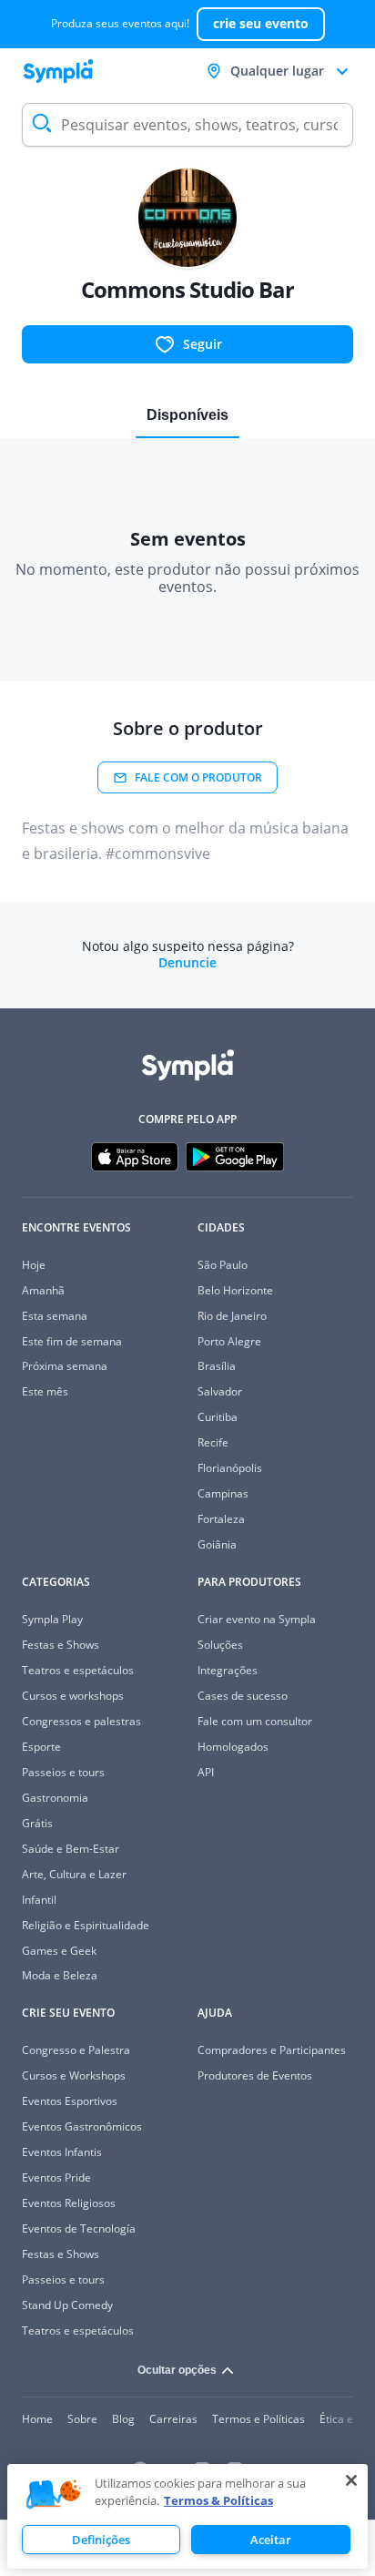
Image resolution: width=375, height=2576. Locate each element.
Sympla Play (52, 1619)
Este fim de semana (72, 1341)
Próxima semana (65, 1366)
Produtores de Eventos (255, 2075)
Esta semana (55, 1316)
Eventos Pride (56, 2177)
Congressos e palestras (81, 1721)
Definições (101, 2540)
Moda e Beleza (60, 1975)
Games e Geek (59, 1951)
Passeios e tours (63, 1772)
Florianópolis (230, 1468)
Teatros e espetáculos (78, 1670)
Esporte (41, 1747)
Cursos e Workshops (74, 2075)
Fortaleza (221, 1519)
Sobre (82, 2419)
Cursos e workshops (73, 1696)
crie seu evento (261, 23)
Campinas (223, 1493)
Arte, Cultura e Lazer (74, 1874)
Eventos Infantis (62, 2152)
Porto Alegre (229, 1341)
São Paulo (223, 1265)
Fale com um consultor (255, 1721)
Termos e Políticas (258, 2419)
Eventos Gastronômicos (82, 2126)
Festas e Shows (61, 1645)
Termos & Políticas (218, 2500)
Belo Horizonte (235, 1290)
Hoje (34, 1265)
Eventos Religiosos (69, 2203)
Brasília (217, 1366)
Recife (213, 1442)
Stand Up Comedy (67, 2305)
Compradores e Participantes (272, 2050)
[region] (187, 2516)
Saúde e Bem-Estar (71, 1849)
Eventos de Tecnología (79, 2228)
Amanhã (43, 1290)
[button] (54, 2495)
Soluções (220, 1645)
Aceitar (271, 2540)
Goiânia (217, 1544)
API (206, 1772)
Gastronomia (55, 1798)
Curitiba (218, 1417)
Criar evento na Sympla (257, 1619)
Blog (123, 2419)
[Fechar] (351, 2480)
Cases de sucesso (243, 1696)
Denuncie (187, 963)
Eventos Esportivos (70, 2101)
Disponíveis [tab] (187, 415)
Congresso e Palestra (76, 2050)
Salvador (220, 1391)
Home (37, 2419)
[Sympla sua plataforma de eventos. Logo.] (58, 71)
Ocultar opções (177, 2370)
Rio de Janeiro (232, 1316)
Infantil (39, 1900)
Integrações (228, 1670)
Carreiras (173, 2419)
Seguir (203, 344)
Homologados (233, 1747)
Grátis (37, 1823)
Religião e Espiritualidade (86, 1925)
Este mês (45, 1391)
